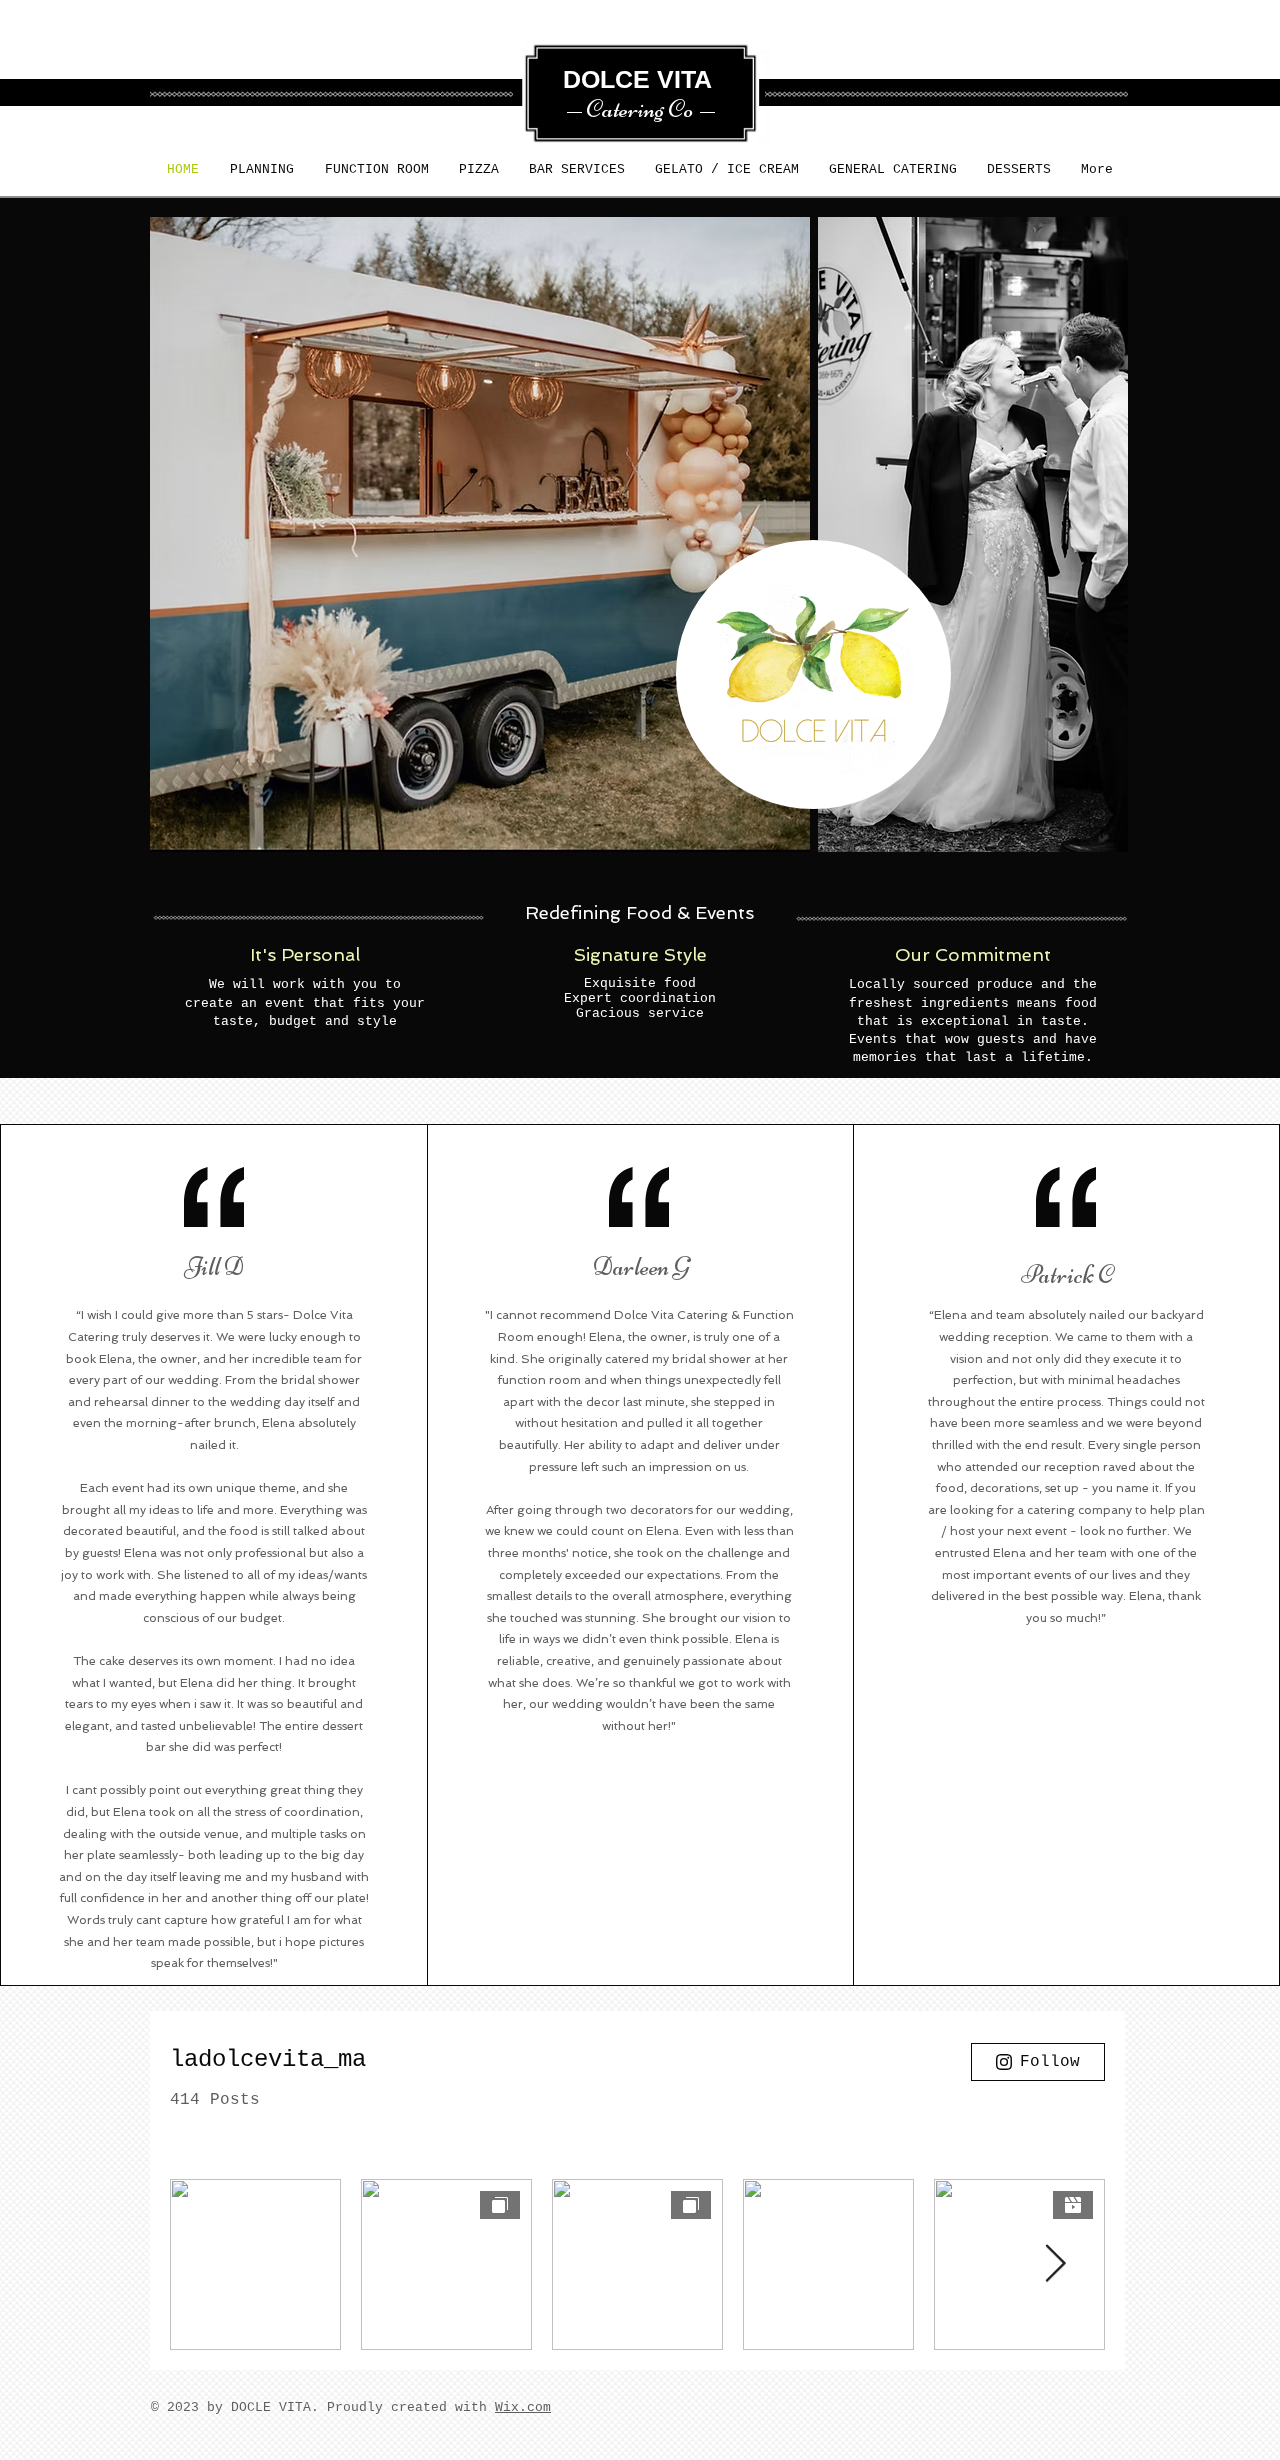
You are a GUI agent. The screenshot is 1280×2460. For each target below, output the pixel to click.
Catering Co (639, 109)
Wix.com (523, 2407)
